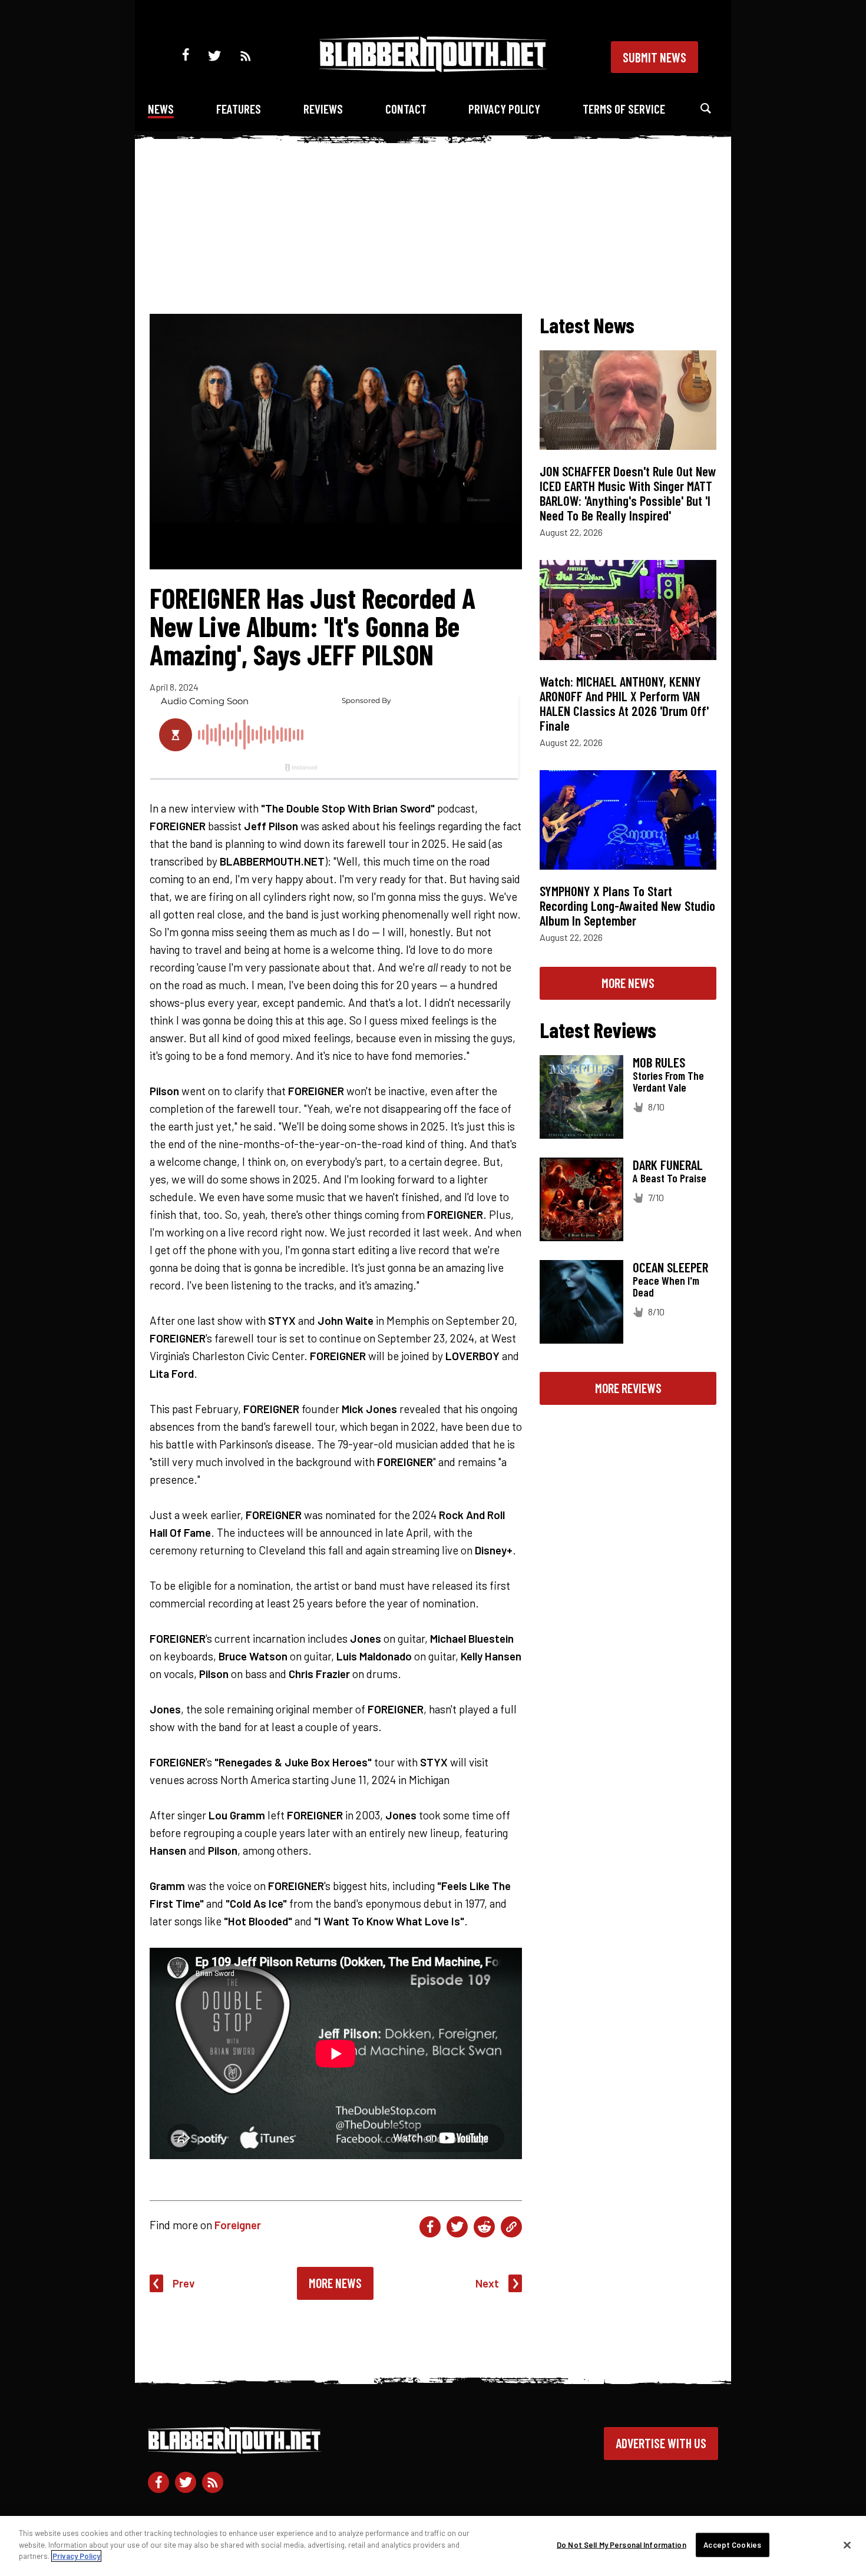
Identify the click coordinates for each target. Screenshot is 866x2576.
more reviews (628, 1388)
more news (628, 983)
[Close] (847, 2545)
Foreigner (238, 2225)
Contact (406, 109)
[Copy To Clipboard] (511, 2227)
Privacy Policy (504, 109)
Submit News (655, 57)
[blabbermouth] (433, 68)
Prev (184, 2283)
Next (487, 2283)
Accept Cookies (732, 2545)
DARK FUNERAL (668, 1165)
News (161, 109)
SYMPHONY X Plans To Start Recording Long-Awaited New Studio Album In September (627, 906)
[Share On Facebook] (430, 2227)
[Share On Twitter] (457, 2227)
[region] (433, 2546)
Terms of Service (624, 109)
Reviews (323, 109)
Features (239, 109)
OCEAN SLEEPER (670, 1267)
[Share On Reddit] (484, 2227)
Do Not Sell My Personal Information (622, 2545)
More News (335, 2283)
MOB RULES (659, 1062)
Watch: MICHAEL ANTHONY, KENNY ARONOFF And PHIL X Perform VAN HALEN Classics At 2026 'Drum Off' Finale (624, 703)
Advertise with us (661, 2443)
